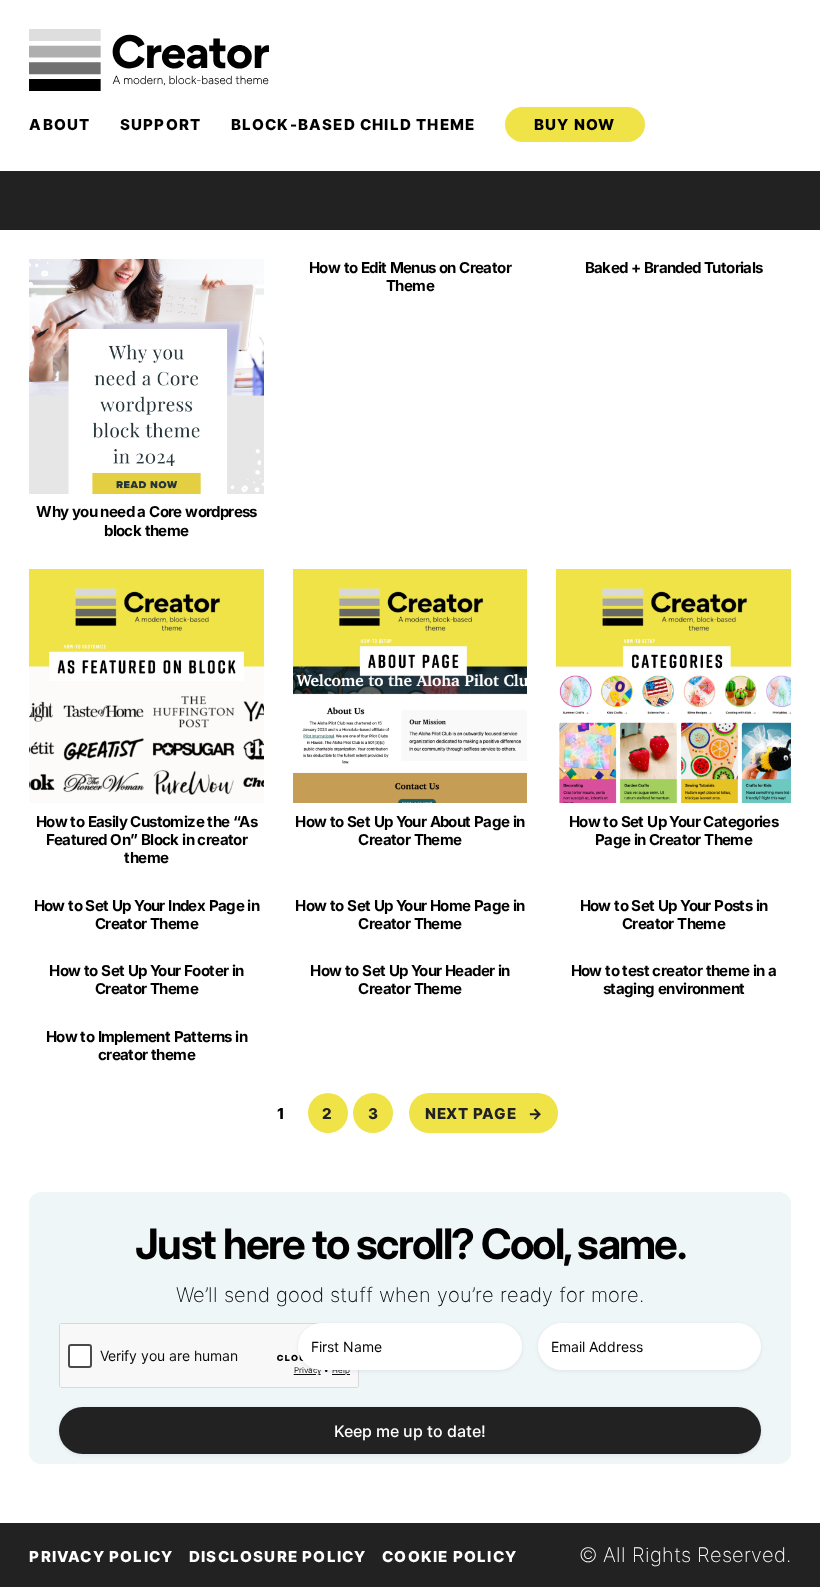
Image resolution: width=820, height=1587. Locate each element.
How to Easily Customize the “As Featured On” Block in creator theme (146, 840)
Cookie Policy (449, 1556)
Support (160, 124)
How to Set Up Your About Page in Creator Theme (410, 831)
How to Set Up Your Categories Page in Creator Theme (674, 831)
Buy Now (574, 124)
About (59, 124)
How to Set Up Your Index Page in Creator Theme (147, 915)
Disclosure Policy (278, 1556)
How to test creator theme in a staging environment (674, 980)
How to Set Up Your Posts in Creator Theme (674, 915)
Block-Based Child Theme (353, 124)
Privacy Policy (101, 1556)
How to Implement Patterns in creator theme (146, 1046)
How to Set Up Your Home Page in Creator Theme (409, 915)
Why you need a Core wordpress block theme (146, 521)
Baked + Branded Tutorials (674, 268)
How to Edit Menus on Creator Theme (410, 277)
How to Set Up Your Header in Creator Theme (409, 980)
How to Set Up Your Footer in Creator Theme (146, 980)
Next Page (484, 1113)
